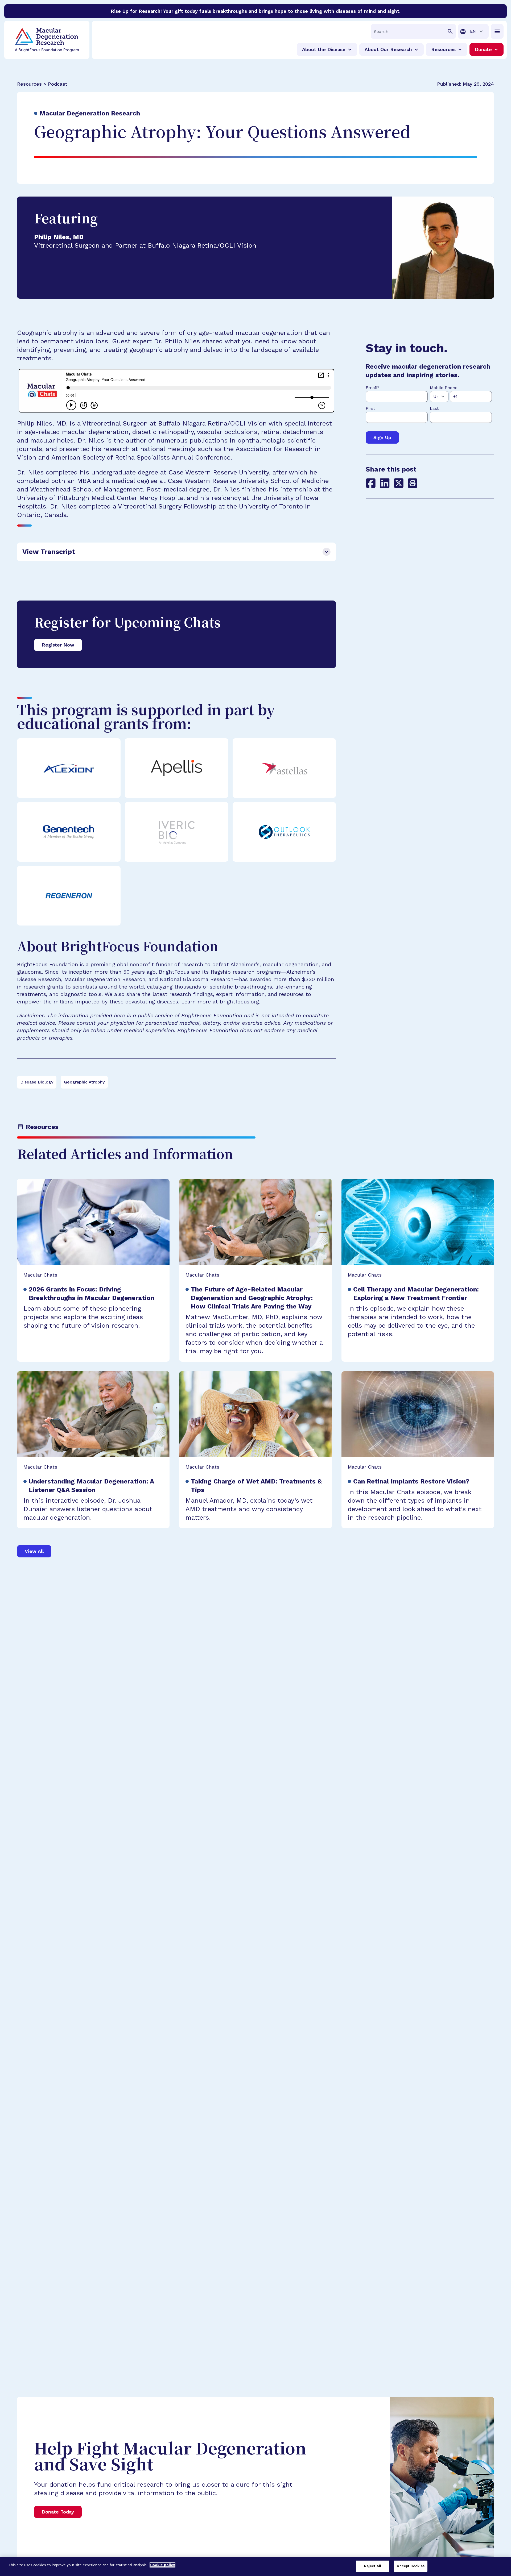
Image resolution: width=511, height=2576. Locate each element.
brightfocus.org (239, 1002)
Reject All (373, 2566)
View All (34, 1551)
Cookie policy (162, 2565)
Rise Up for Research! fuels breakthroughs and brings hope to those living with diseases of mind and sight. (256, 11)
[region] (256, 2567)
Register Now (58, 645)
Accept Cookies (411, 2566)
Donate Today (58, 2512)
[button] (413, 483)
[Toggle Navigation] (497, 31)
